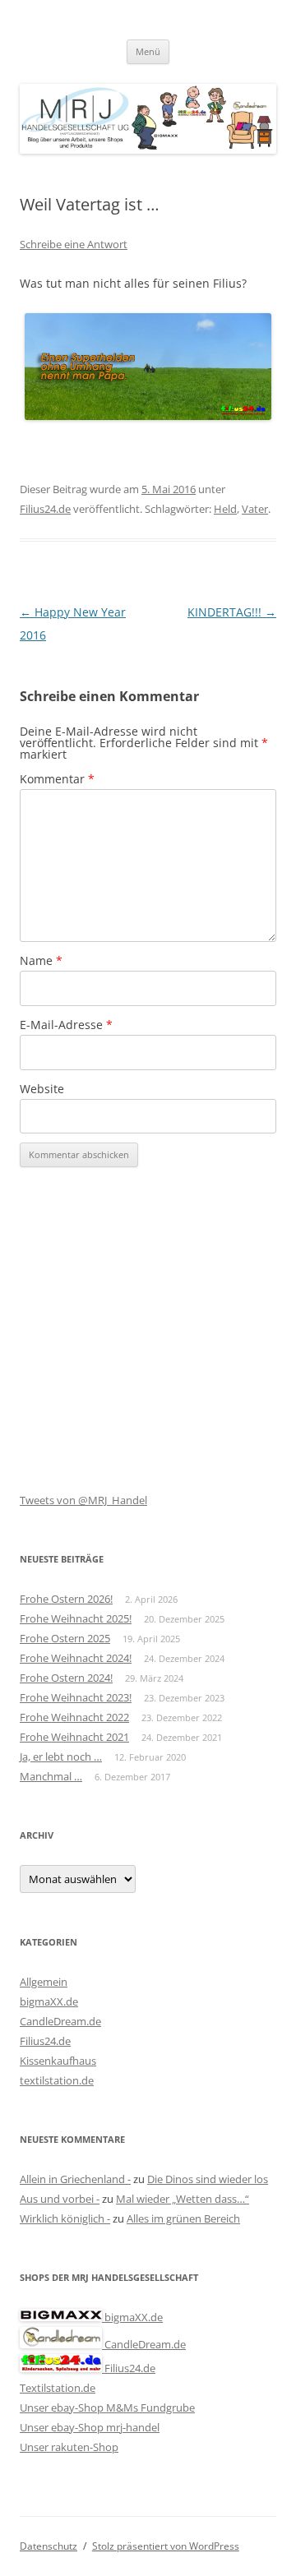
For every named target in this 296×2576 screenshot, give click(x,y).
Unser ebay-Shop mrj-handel (90, 2427)
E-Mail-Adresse (66, 1025)
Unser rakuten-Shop (69, 2447)
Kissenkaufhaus (58, 2061)
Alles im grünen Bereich (183, 2218)
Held (225, 509)
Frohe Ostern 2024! (66, 1678)
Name (41, 960)
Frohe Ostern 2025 (65, 1638)
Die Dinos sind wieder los (208, 2179)
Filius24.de (45, 509)
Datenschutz (49, 2546)
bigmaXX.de (49, 2001)
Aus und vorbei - (60, 2199)
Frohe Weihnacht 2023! (76, 1697)
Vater (255, 509)
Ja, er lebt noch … (61, 1757)
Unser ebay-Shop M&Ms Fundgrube (107, 2407)
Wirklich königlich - (65, 2218)
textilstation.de (57, 2080)
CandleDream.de (60, 2021)
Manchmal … (51, 1776)
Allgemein (44, 1982)
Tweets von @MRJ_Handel (83, 1500)
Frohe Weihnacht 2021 (74, 1737)
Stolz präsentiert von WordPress (166, 2546)
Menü (148, 51)
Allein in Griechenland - (75, 2179)
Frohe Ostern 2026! (66, 1599)
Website (42, 1089)
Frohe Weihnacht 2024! (76, 1658)
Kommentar (57, 779)
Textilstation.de (58, 2388)
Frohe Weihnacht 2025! (76, 1618)
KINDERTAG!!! (232, 612)
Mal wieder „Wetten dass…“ (183, 2199)
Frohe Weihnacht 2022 (74, 1717)
